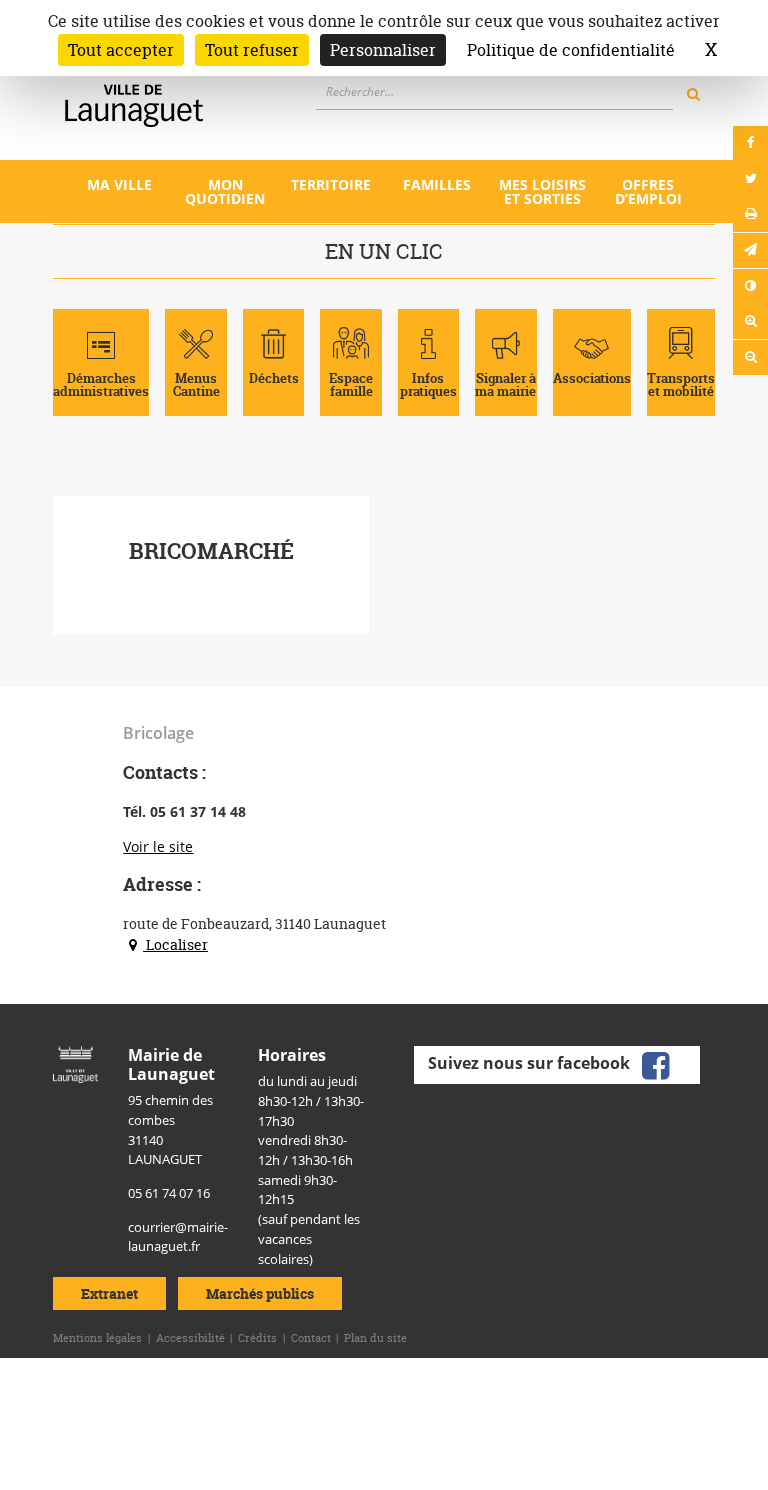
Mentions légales (97, 1338)
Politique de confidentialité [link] (571, 50)
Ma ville (119, 184)
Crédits (257, 1338)
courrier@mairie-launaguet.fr (178, 1237)
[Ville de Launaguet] (75, 1063)
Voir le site (158, 846)
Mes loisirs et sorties (542, 191)
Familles (437, 184)
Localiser (175, 944)
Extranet (109, 1293)
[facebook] (656, 1064)
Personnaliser (383, 50)
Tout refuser (252, 50)
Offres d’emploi (648, 191)
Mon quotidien (225, 191)
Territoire (331, 184)
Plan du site (375, 1338)
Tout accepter (121, 50)
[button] (750, 250)
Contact (311, 1338)
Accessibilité (190, 1338)
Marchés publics (260, 1293)
